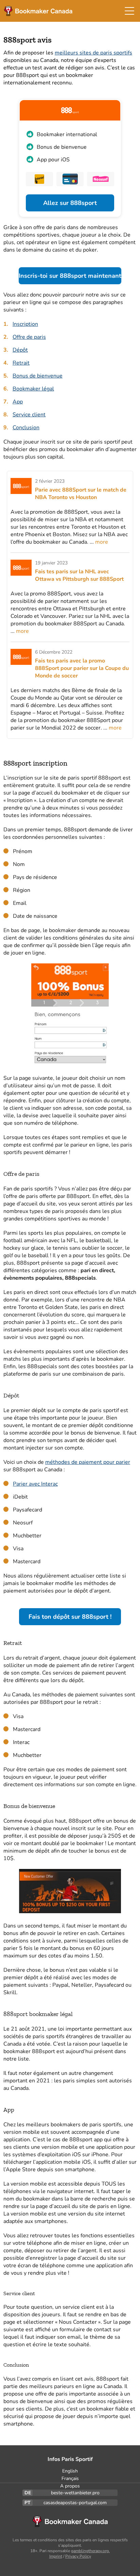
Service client (29, 415)
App (18, 402)
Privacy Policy (78, 2556)
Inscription (25, 324)
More (102, 542)
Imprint (56, 2556)
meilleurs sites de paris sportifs (93, 53)
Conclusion (26, 428)
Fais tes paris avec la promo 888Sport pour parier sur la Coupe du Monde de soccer (82, 668)
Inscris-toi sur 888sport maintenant (70, 276)
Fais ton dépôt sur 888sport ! (70, 1617)
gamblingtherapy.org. (90, 2551)
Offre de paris (29, 337)
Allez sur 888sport (70, 203)
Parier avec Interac (35, 1484)
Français (70, 2478)
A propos (70, 2486)
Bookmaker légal (33, 389)
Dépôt (20, 350)
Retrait (21, 363)
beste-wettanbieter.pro (75, 2493)
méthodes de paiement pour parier (88, 1462)
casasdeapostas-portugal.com (75, 2503)
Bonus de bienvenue (38, 376)
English (70, 2471)
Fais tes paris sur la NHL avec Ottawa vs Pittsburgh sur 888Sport (79, 575)
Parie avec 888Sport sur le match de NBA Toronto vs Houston (81, 494)
